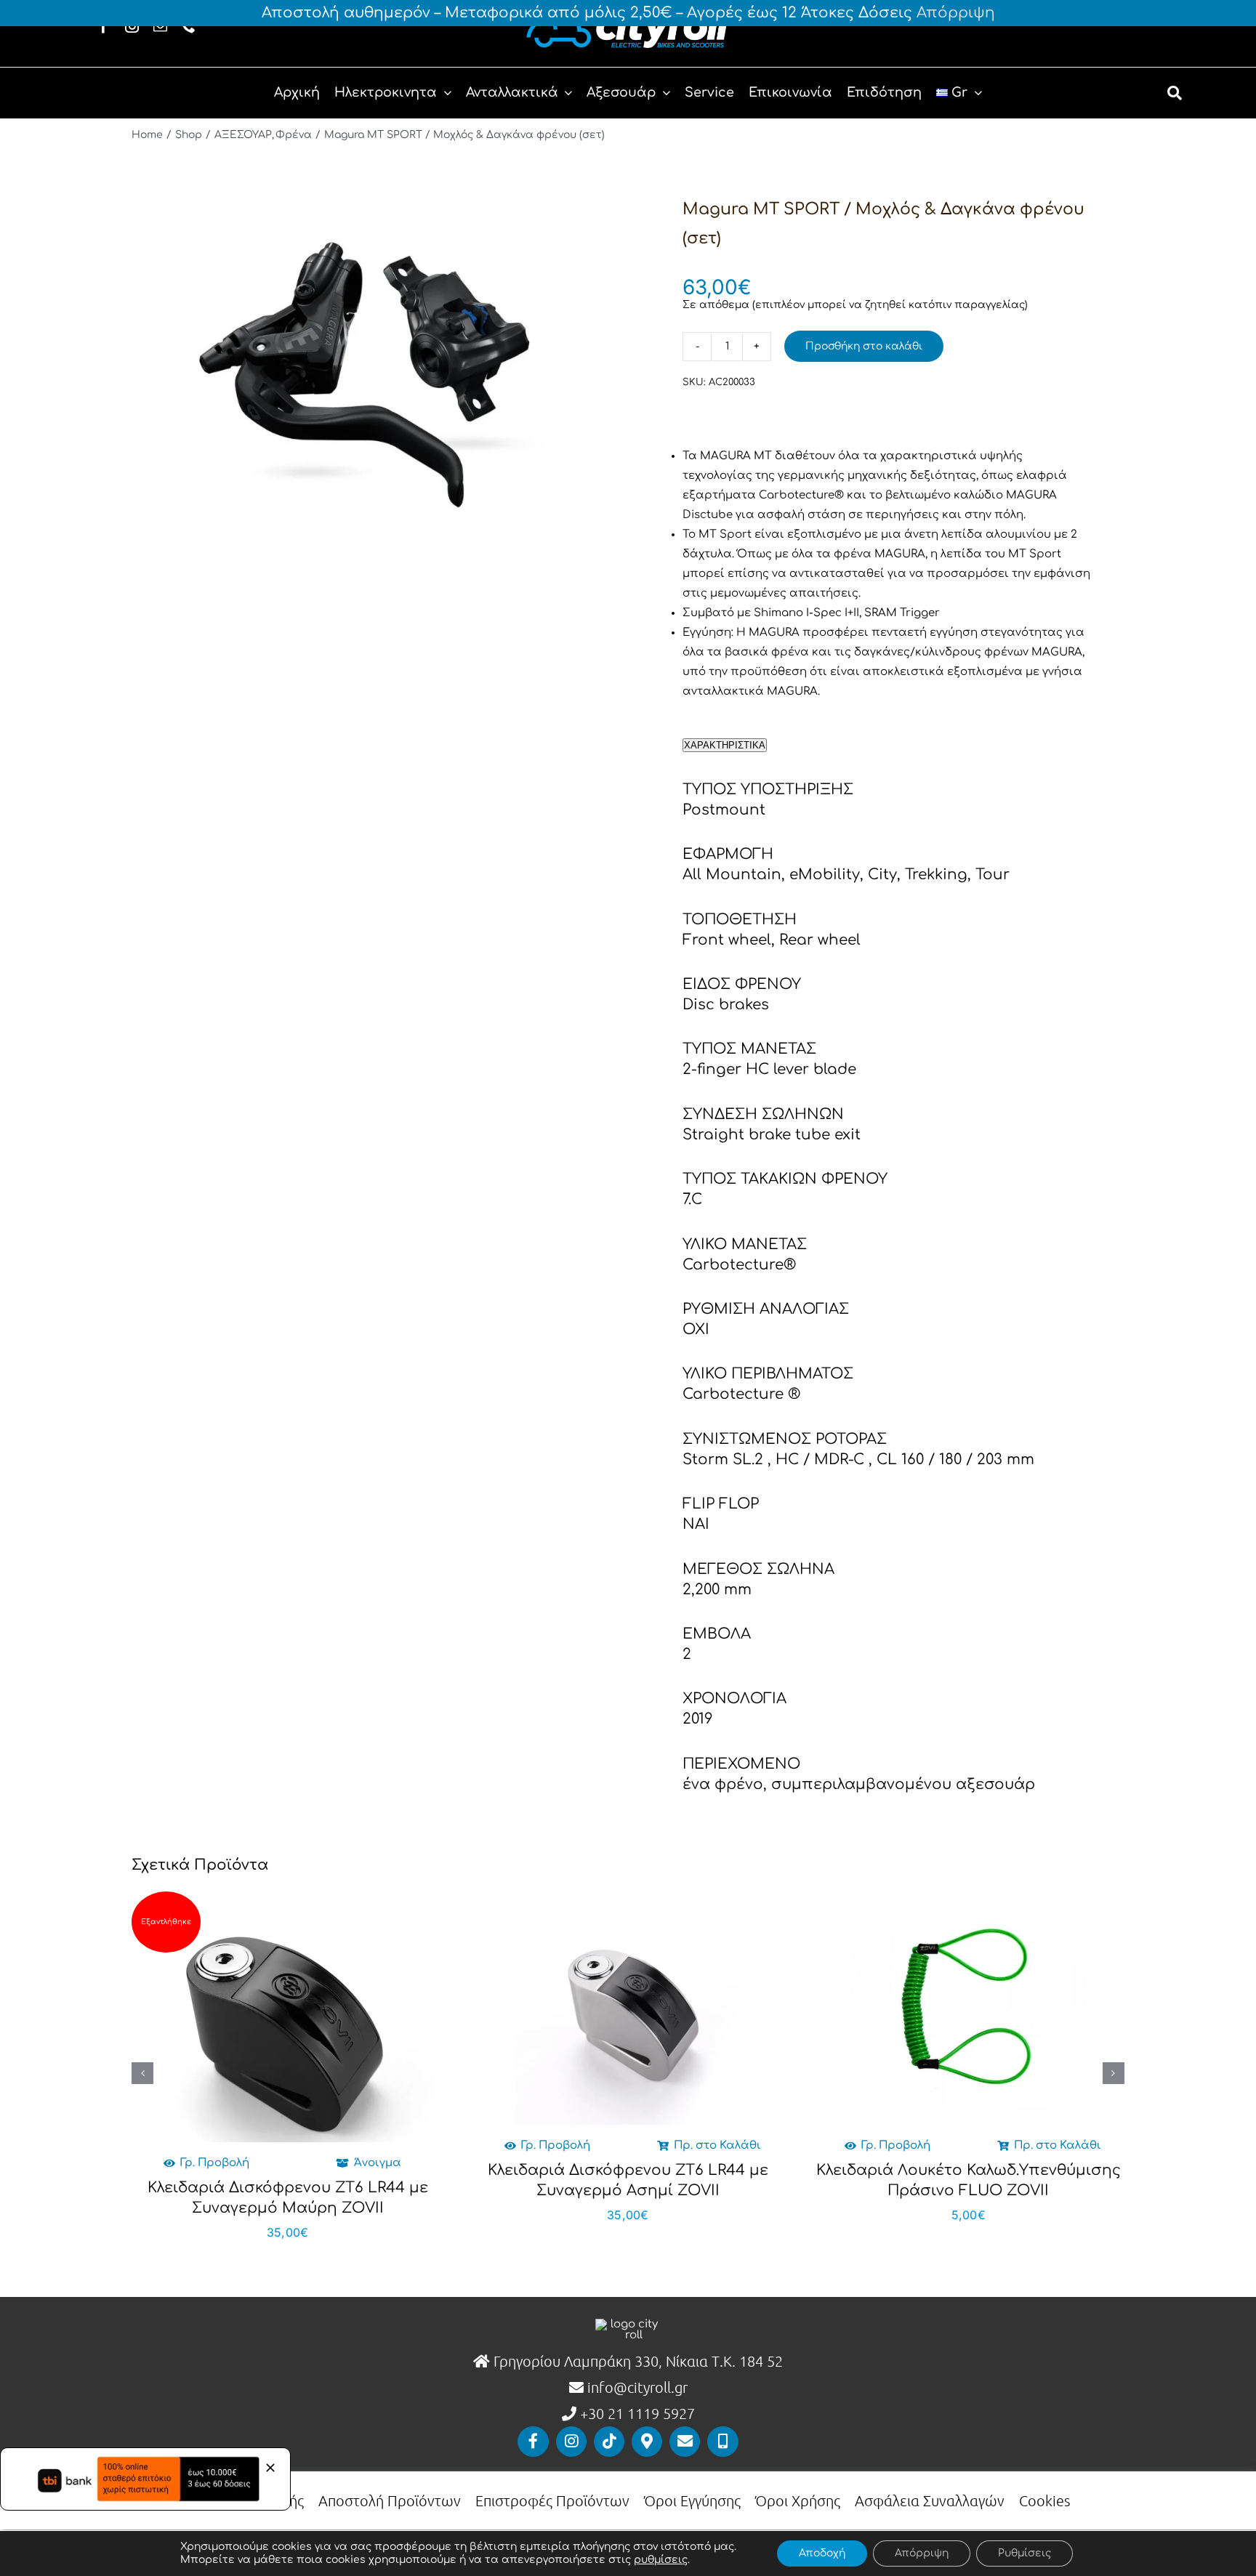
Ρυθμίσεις (1024, 2553)
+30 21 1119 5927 (637, 2413)
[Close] (270, 2468)
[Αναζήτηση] (1175, 93)
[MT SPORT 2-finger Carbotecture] (368, 358)
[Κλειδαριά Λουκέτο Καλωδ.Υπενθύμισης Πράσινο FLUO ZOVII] (968, 2008)
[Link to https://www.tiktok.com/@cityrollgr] (609, 2442)
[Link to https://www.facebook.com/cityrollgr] (533, 2442)
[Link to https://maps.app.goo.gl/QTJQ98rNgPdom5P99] (647, 2442)
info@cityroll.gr (636, 2387)
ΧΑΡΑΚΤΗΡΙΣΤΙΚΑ (725, 745)
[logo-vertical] (628, 2324)
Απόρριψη (956, 13)
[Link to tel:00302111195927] (722, 2442)
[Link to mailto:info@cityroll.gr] (685, 2442)
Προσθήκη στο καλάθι (864, 346)
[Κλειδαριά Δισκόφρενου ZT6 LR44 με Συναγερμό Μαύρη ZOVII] (287, 2026)
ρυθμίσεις (661, 2560)
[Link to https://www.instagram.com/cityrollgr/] (571, 2442)
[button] (142, 2073)
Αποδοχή (822, 2553)
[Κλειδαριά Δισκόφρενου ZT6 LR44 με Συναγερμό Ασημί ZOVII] (628, 2008)
